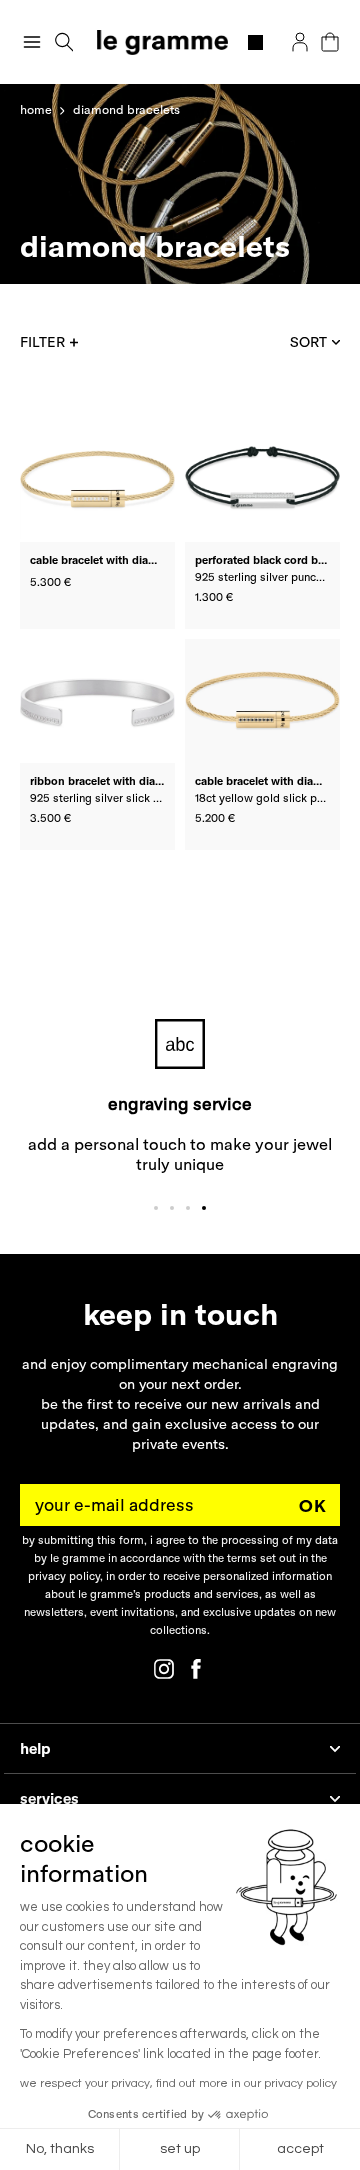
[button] (64, 42)
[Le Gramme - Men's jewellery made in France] (180, 42)
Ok (313, 1505)
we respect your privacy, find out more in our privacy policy (178, 2083)
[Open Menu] (32, 42)
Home (36, 109)
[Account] (300, 42)
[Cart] (330, 42)
